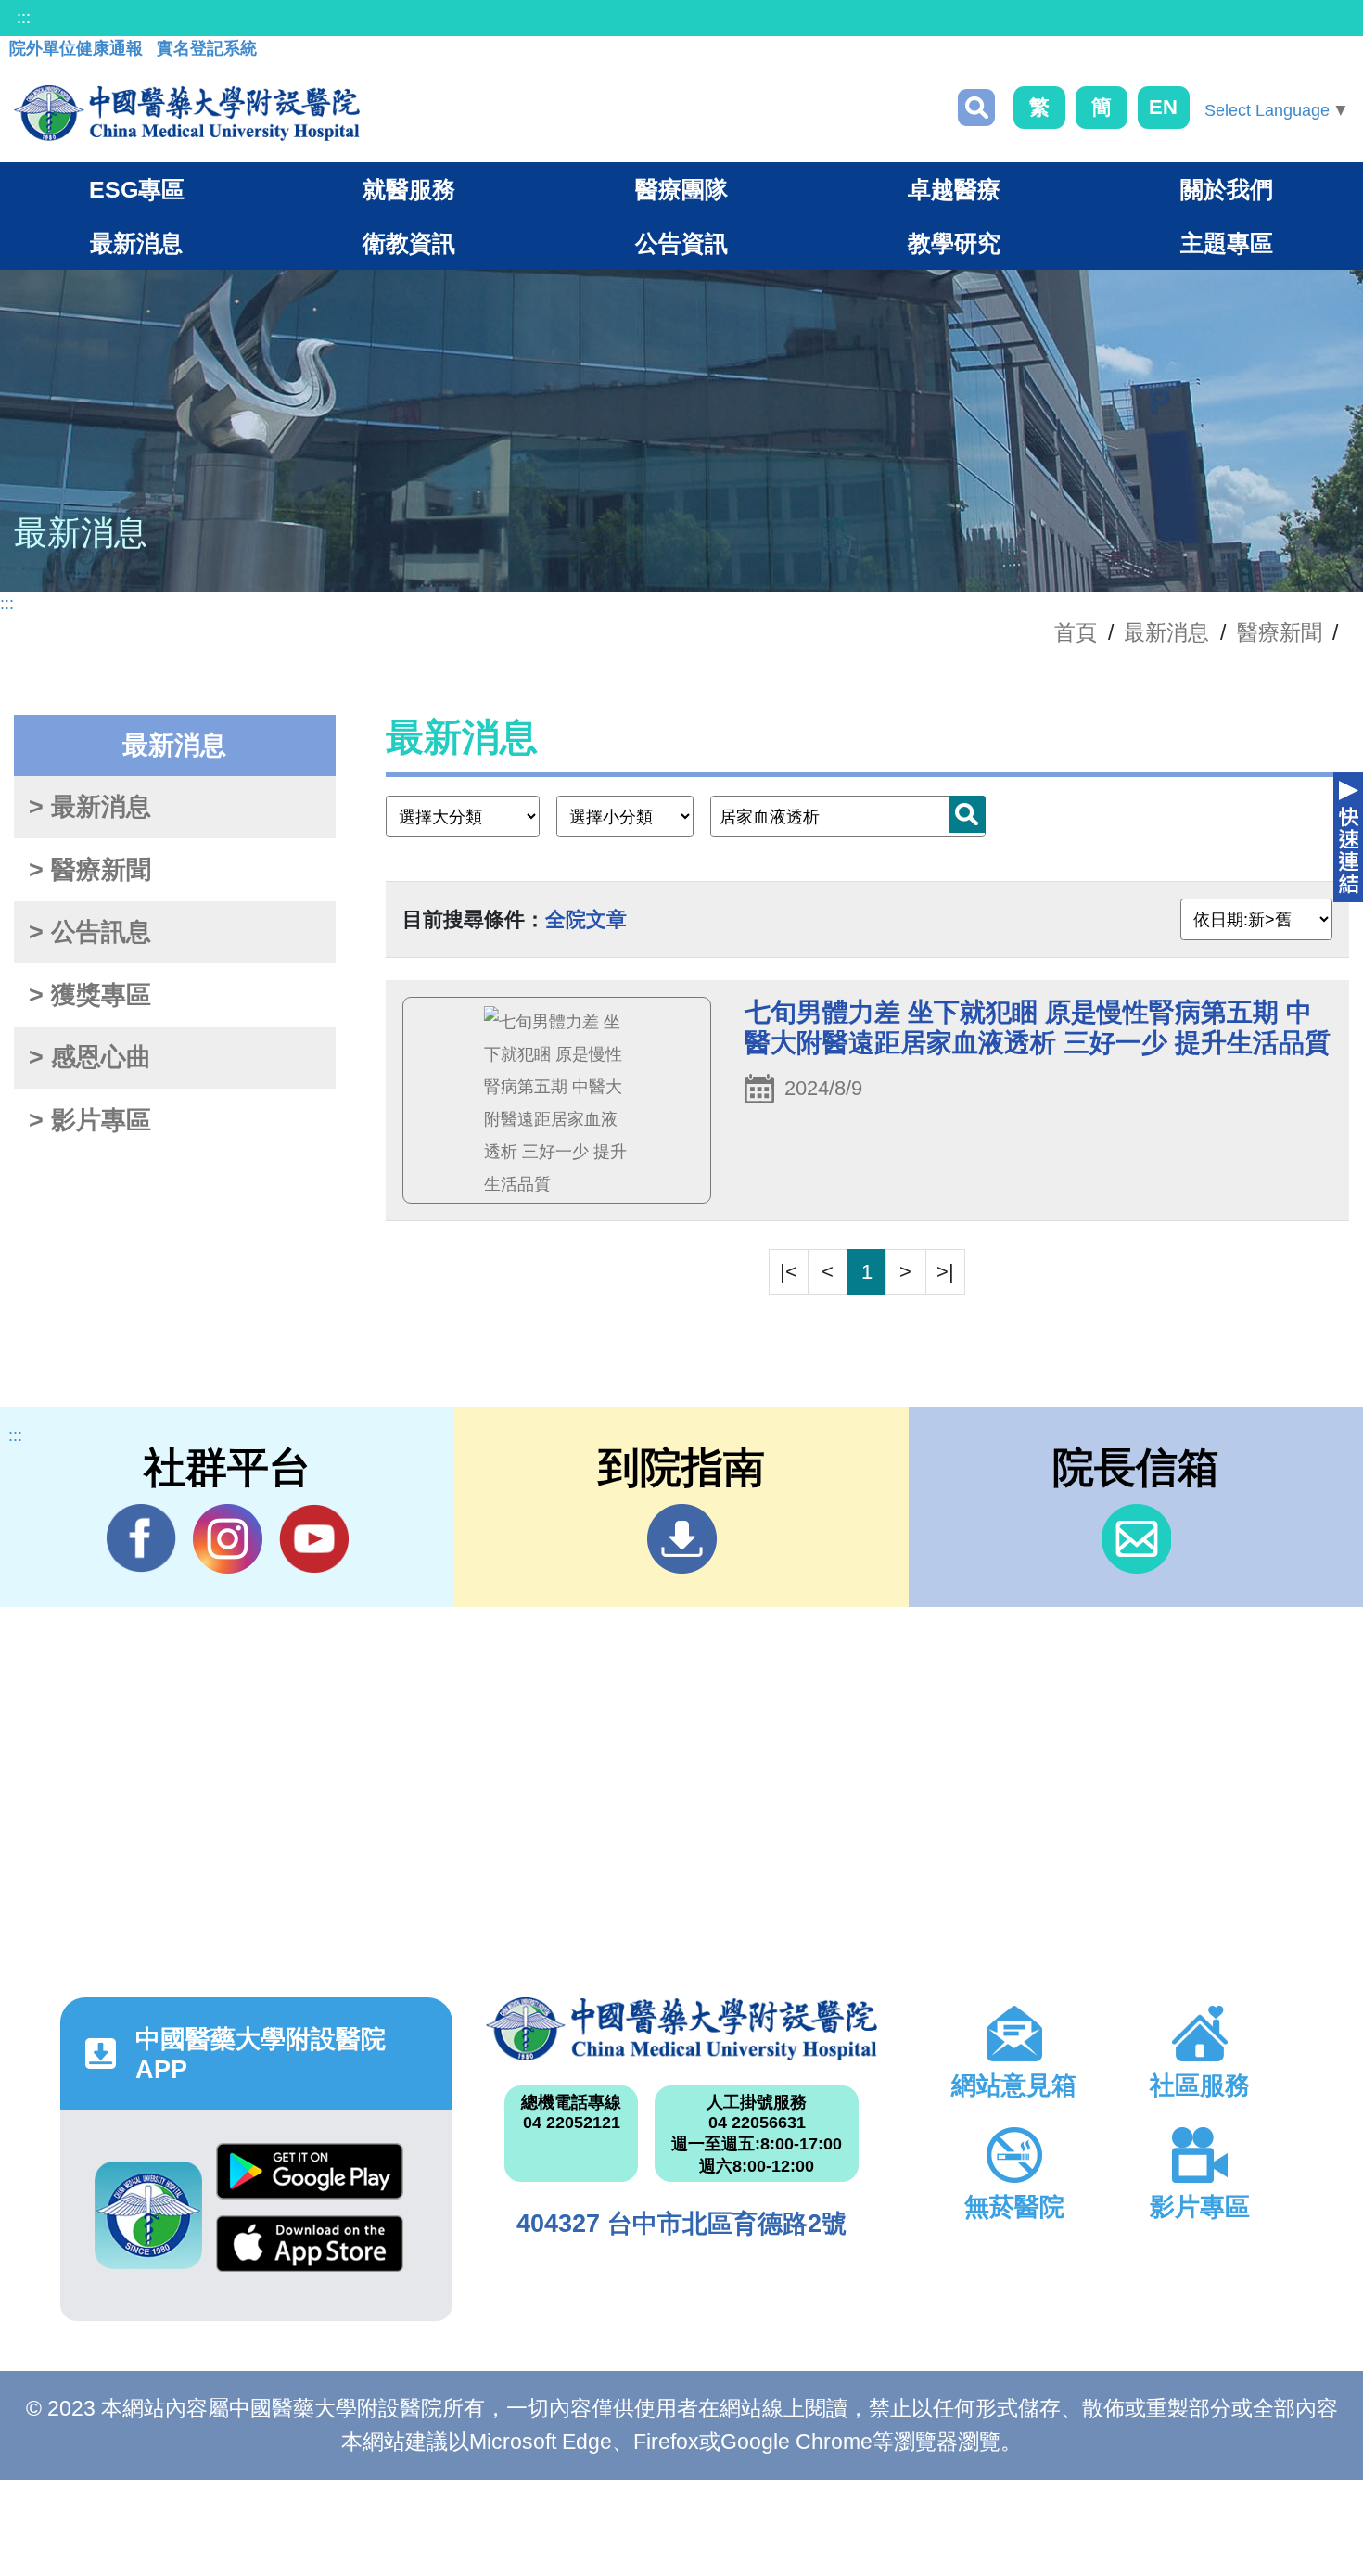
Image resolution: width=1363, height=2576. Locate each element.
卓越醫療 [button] (954, 189)
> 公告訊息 (90, 932)
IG (228, 1539)
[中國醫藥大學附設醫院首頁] (187, 113)
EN (1163, 107)
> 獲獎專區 (90, 995)
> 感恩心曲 (90, 1057)
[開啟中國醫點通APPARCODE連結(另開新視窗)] (148, 2215)
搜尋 (976, 108)
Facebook (141, 1539)
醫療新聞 (1280, 632)
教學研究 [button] (954, 243)
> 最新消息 (90, 807)
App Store (310, 2251)
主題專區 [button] (1227, 243)
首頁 (1076, 632)
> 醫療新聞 (90, 870)
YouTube (314, 1539)
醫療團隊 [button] (681, 189)
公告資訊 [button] (681, 243)
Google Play (310, 2179)
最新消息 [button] (136, 243)
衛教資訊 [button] (409, 243)
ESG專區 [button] (137, 189)
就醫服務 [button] (409, 189)
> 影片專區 (90, 1120)
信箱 (1136, 1539)
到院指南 (682, 1539)
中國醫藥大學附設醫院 (682, 2029)
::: (24, 18)
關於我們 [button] (1227, 189)
